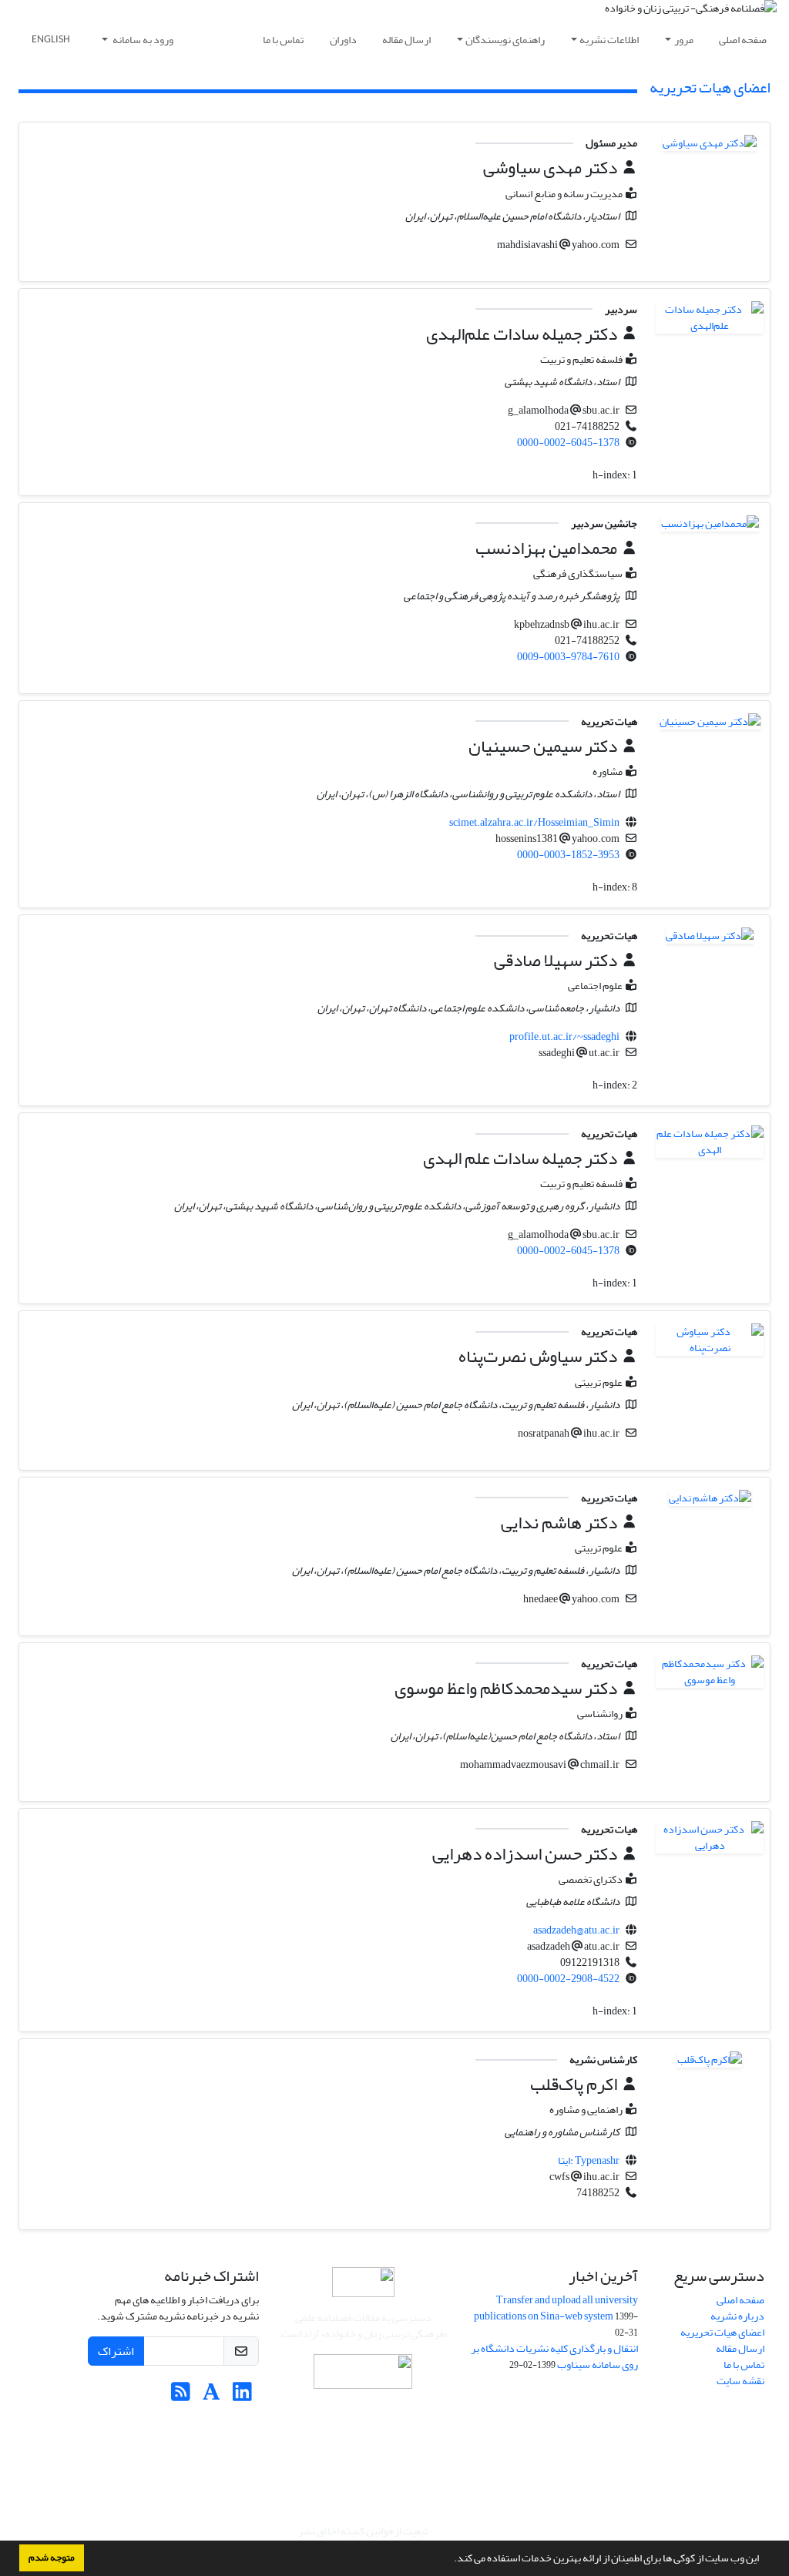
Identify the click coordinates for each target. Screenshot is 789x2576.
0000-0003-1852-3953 (568, 855)
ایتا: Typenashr (589, 2160)
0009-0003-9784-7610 (568, 657)
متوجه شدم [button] (52, 2558)
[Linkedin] (242, 2396)
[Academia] (212, 2396)
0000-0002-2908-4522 (568, 1979)
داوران (343, 40)
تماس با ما (283, 40)
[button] (450, 2560)
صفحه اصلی (743, 40)
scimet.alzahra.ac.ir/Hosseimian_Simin (534, 822)
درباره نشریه (737, 2316)
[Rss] (181, 2396)
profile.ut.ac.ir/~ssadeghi (564, 1036)
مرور (684, 40)
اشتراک (116, 2351)
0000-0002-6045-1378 (568, 443)
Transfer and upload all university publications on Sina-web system (556, 2308)
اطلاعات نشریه (609, 40)
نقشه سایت (740, 2381)
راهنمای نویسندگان (505, 40)
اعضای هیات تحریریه (722, 2332)
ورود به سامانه (142, 40)
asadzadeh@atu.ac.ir (576, 1930)
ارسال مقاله (406, 40)
